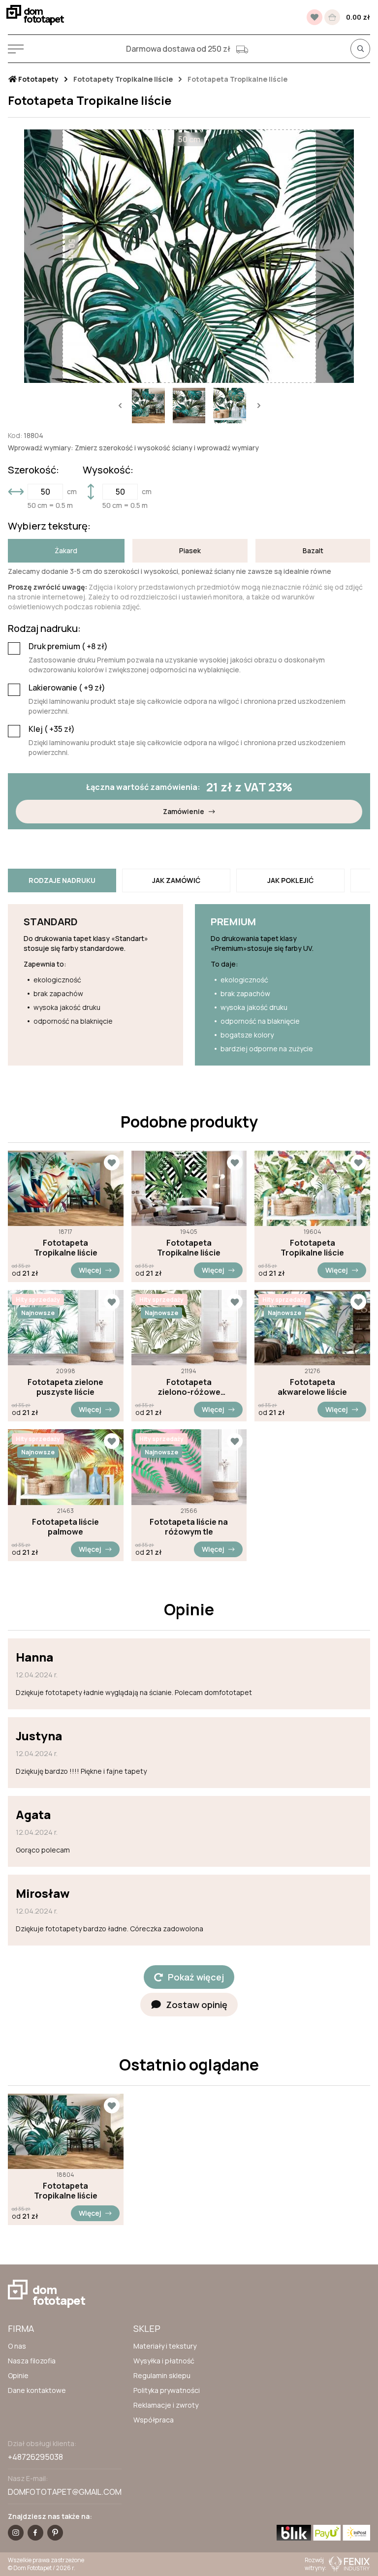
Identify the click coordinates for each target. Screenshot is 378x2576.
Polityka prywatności (167, 2390)
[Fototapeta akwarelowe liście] (312, 1328)
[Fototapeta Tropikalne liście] (66, 1188)
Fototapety (38, 79)
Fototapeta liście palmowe (65, 1527)
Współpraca (154, 2420)
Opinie (18, 2375)
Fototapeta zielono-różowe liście (189, 1387)
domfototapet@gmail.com (65, 2492)
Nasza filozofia (32, 2361)
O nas (17, 2346)
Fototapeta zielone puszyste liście (65, 1387)
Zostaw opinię (197, 2005)
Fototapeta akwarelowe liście (312, 1387)
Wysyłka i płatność (164, 2361)
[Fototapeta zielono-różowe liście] (189, 1328)
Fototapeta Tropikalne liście (66, 1248)
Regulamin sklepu (162, 2375)
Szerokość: (33, 470)
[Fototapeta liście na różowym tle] (189, 1467)
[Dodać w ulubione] (112, 1162)
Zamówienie (184, 811)
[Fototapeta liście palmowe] (66, 1467)
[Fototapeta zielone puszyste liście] (66, 1328)
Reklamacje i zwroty (166, 2405)
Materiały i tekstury (165, 2346)
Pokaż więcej (196, 1977)
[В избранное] (315, 17)
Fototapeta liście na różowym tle (189, 1527)
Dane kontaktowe (37, 2390)
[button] (120, 406)
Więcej (90, 1270)
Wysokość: (108, 470)
